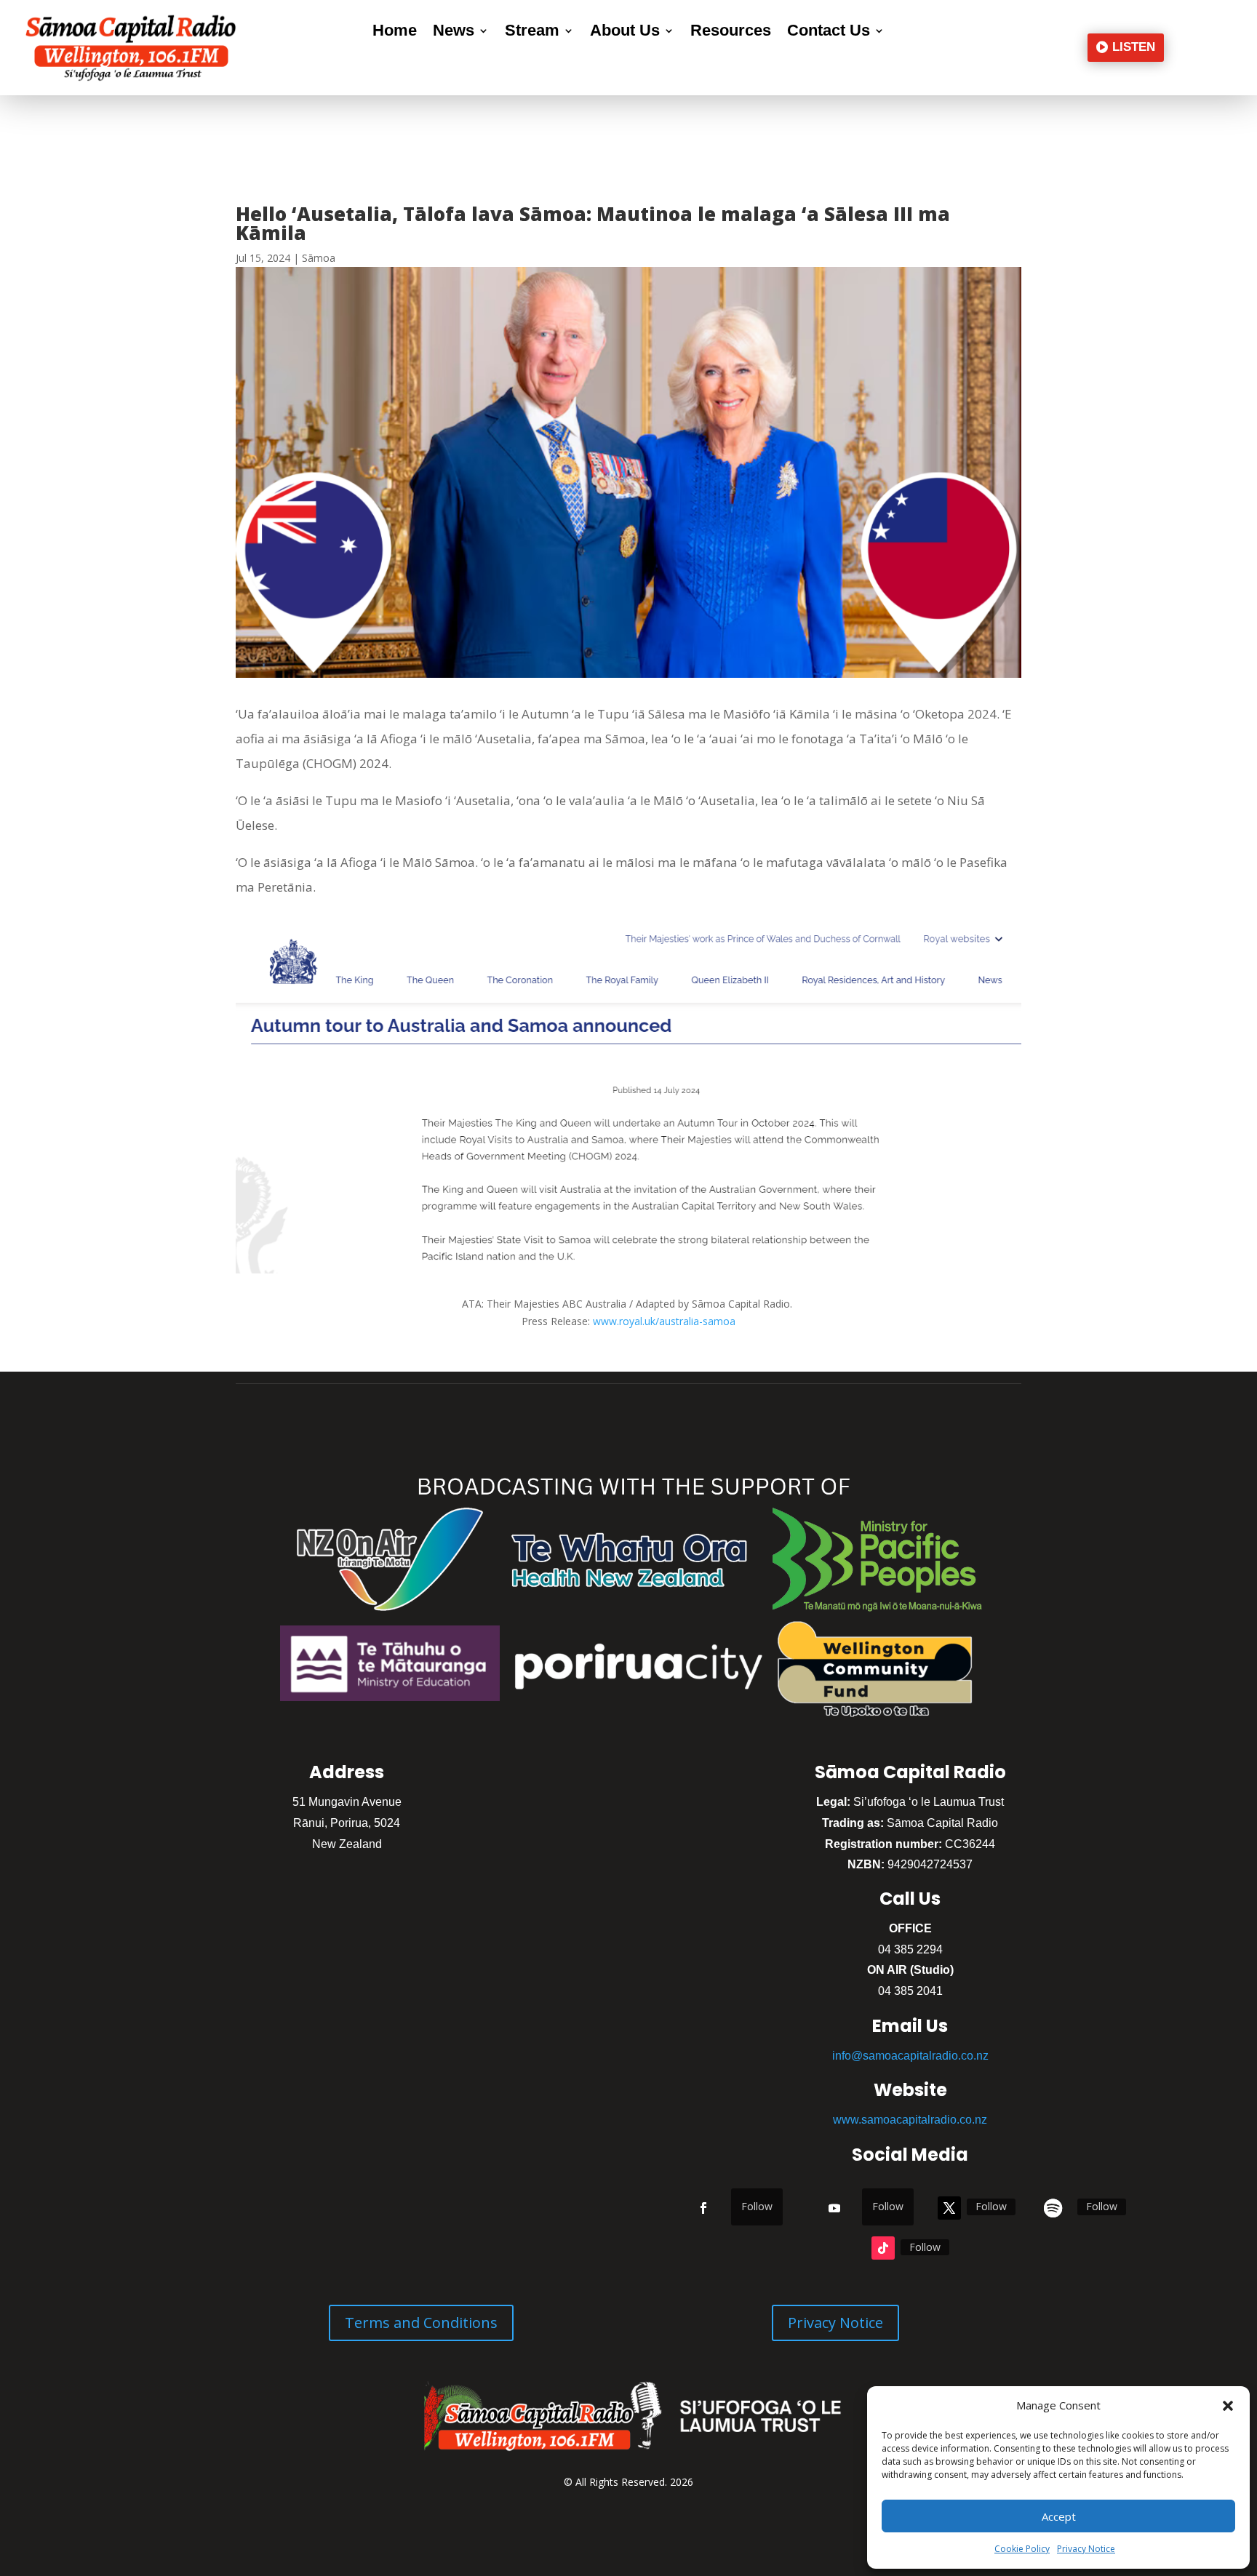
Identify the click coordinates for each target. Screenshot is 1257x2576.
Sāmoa (319, 258)
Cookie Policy (1022, 2549)
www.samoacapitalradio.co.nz (910, 2120)
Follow (757, 2206)
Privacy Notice (1086, 2549)
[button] (1228, 2406)
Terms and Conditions (421, 2323)
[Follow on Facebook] (703, 2208)
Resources (731, 32)
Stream (532, 32)
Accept (1059, 2516)
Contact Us (829, 32)
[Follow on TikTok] (883, 2248)
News (454, 32)
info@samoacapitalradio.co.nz (910, 2056)
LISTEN (1134, 47)
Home (395, 32)
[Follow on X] (949, 2208)
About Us (625, 32)
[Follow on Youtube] (834, 2208)
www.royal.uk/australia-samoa (664, 1321)
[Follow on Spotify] (1053, 2208)
